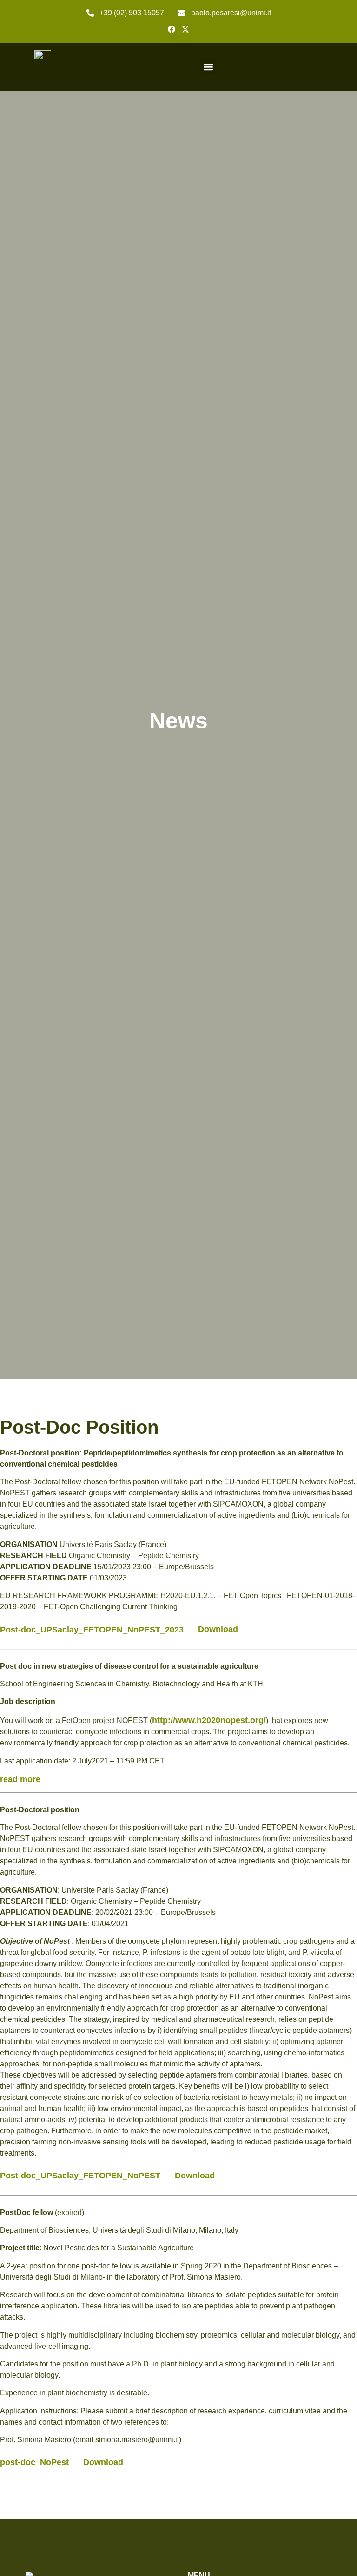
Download (218, 1629)
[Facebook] (172, 29)
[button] (208, 67)
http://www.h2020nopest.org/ (209, 1720)
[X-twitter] (186, 29)
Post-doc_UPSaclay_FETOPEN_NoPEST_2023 (92, 1629)
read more (20, 1779)
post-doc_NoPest (34, 2462)
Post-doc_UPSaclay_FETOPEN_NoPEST (80, 2176)
